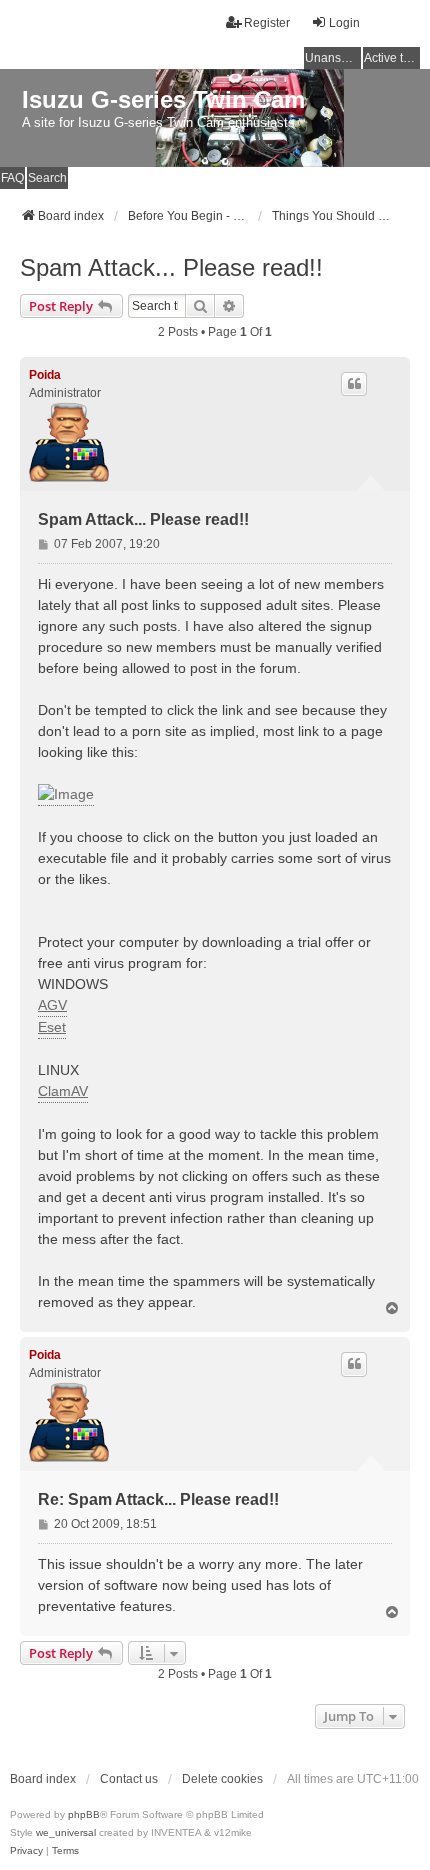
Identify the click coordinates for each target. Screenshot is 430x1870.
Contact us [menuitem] (129, 1779)
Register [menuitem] (267, 23)
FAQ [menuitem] (12, 178)
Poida (45, 375)
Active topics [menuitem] (392, 58)
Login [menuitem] (344, 23)
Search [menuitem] (47, 178)
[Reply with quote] (354, 384)
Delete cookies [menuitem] (222, 1779)
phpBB (84, 1814)
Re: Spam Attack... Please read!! (158, 1499)
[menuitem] (26, 1851)
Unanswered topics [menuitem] (333, 58)
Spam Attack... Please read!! (171, 267)
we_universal (66, 1832)
